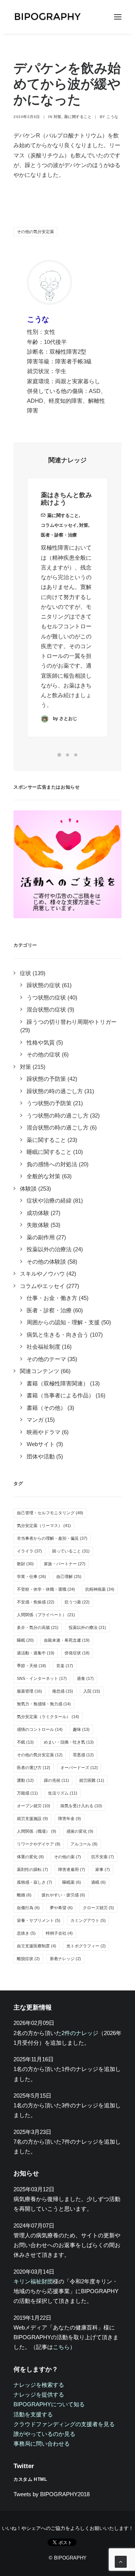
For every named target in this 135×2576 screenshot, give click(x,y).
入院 (92, 1691)
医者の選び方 (34, 1768)
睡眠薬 (72, 1882)
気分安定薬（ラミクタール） (48, 1717)
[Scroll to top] (121, 2561)
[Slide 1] (59, 755)
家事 (103, 1869)
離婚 (24, 1895)
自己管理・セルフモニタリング (50, 1513)
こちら (61, 2347)
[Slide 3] (76, 755)
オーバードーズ (79, 1768)
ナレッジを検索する (39, 2385)
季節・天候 (31, 1666)
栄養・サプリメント (39, 1920)
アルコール (84, 1844)
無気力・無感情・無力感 (44, 1704)
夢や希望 (61, 1908)
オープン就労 (34, 1806)
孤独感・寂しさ (34, 1882)
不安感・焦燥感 (36, 1602)
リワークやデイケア (39, 1844)
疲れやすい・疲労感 (63, 1895)
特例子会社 (59, 1933)
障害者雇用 (72, 1869)
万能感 (27, 1793)
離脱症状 (28, 1959)
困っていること (71, 1551)
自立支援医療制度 (37, 1946)
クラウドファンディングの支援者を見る (64, 2424)
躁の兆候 (56, 1780)
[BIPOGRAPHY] (47, 17)
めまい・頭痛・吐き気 (69, 1742)
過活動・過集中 (36, 1653)
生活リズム (63, 1793)
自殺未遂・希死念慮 (67, 1640)
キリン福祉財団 (33, 2281)
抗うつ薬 (77, 1602)
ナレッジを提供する (39, 2394)
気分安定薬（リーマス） (44, 1526)
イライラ (29, 1551)
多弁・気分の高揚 (38, 1627)
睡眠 (25, 1640)
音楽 (65, 1666)
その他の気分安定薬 (35, 232)
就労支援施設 (32, 1818)
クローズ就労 (98, 1908)
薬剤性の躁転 (32, 1869)
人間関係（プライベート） (46, 1615)
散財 (25, 1564)
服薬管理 (29, 1691)
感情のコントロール (40, 1729)
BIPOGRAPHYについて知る (49, 2404)
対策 (58, 117)
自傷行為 (28, 1908)
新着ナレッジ (65, 1959)
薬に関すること (78, 117)
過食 (85, 1678)
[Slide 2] (67, 755)
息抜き (26, 1933)
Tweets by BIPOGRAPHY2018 (52, 2494)
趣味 (81, 1729)
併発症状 (77, 1653)
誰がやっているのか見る (44, 2434)
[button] (118, 17)
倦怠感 (63, 1691)
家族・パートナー (65, 1564)
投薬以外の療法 (87, 1627)
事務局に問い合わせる (42, 2444)
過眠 (98, 1882)
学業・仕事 (31, 1576)
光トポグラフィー (86, 1946)
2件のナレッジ (80, 2033)
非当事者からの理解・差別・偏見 (52, 1538)
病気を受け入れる (81, 1806)
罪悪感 (83, 1755)
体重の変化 (30, 1857)
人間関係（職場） (37, 1831)
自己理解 (69, 1576)
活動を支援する (33, 2414)
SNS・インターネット (42, 1678)
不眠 (25, 1742)
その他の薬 (67, 1857)
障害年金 (70, 1818)
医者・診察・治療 (59, 535)
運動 (25, 1780)
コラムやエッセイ (59, 525)
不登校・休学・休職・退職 (46, 1589)
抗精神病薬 (100, 1589)
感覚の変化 (80, 1831)
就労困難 (92, 1780)
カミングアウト (88, 1920)
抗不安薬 (103, 1857)
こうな (112, 117)
